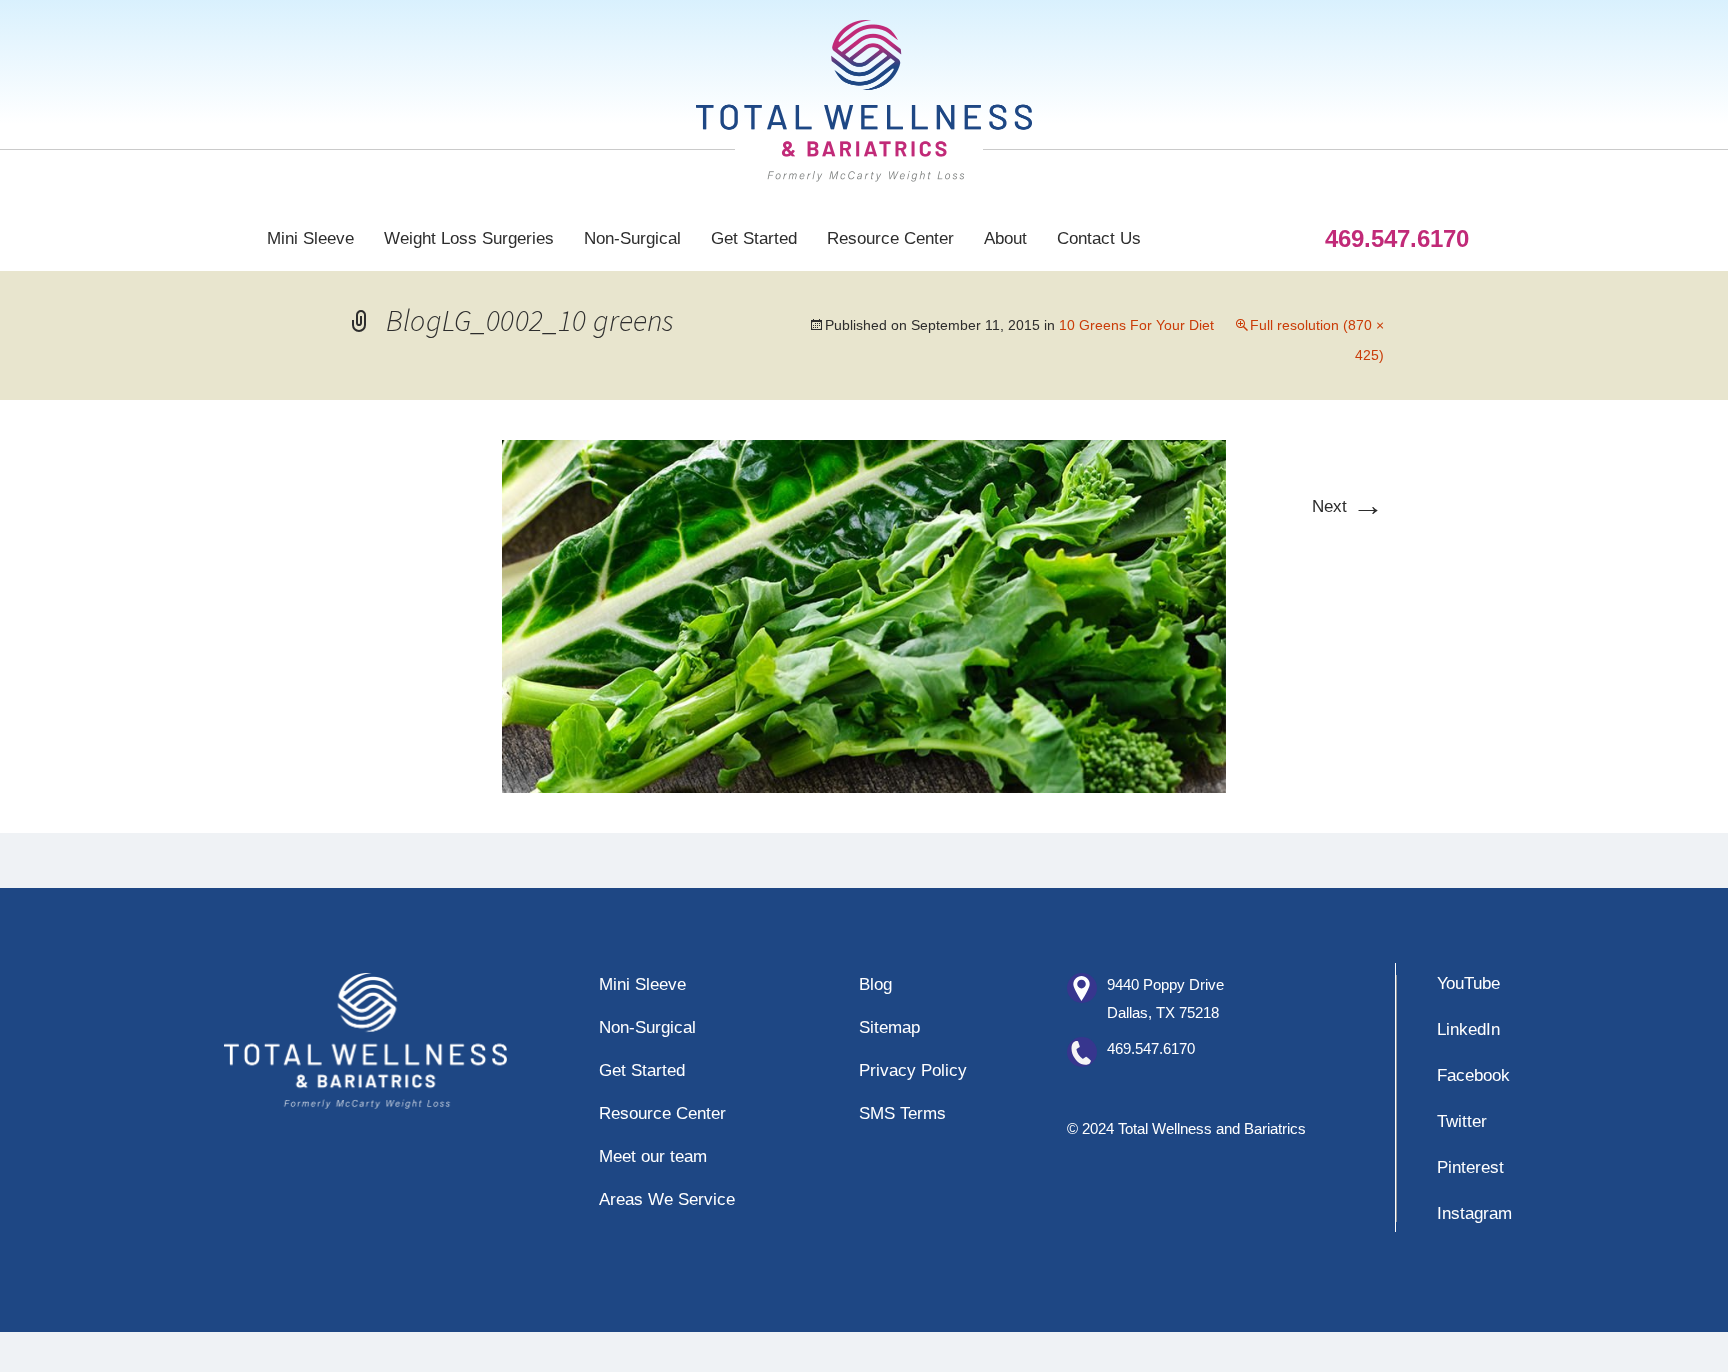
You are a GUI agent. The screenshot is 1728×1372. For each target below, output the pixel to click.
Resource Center (890, 238)
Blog (875, 984)
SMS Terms (902, 1113)
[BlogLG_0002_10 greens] (864, 615)
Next (1348, 506)
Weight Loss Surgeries (469, 238)
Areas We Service (667, 1199)
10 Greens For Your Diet (1136, 325)
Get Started (754, 238)
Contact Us (1099, 238)
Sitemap (889, 1027)
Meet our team (653, 1156)
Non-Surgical (632, 238)
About (1005, 238)
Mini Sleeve (310, 238)
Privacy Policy (913, 1070)
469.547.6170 (1151, 1048)
